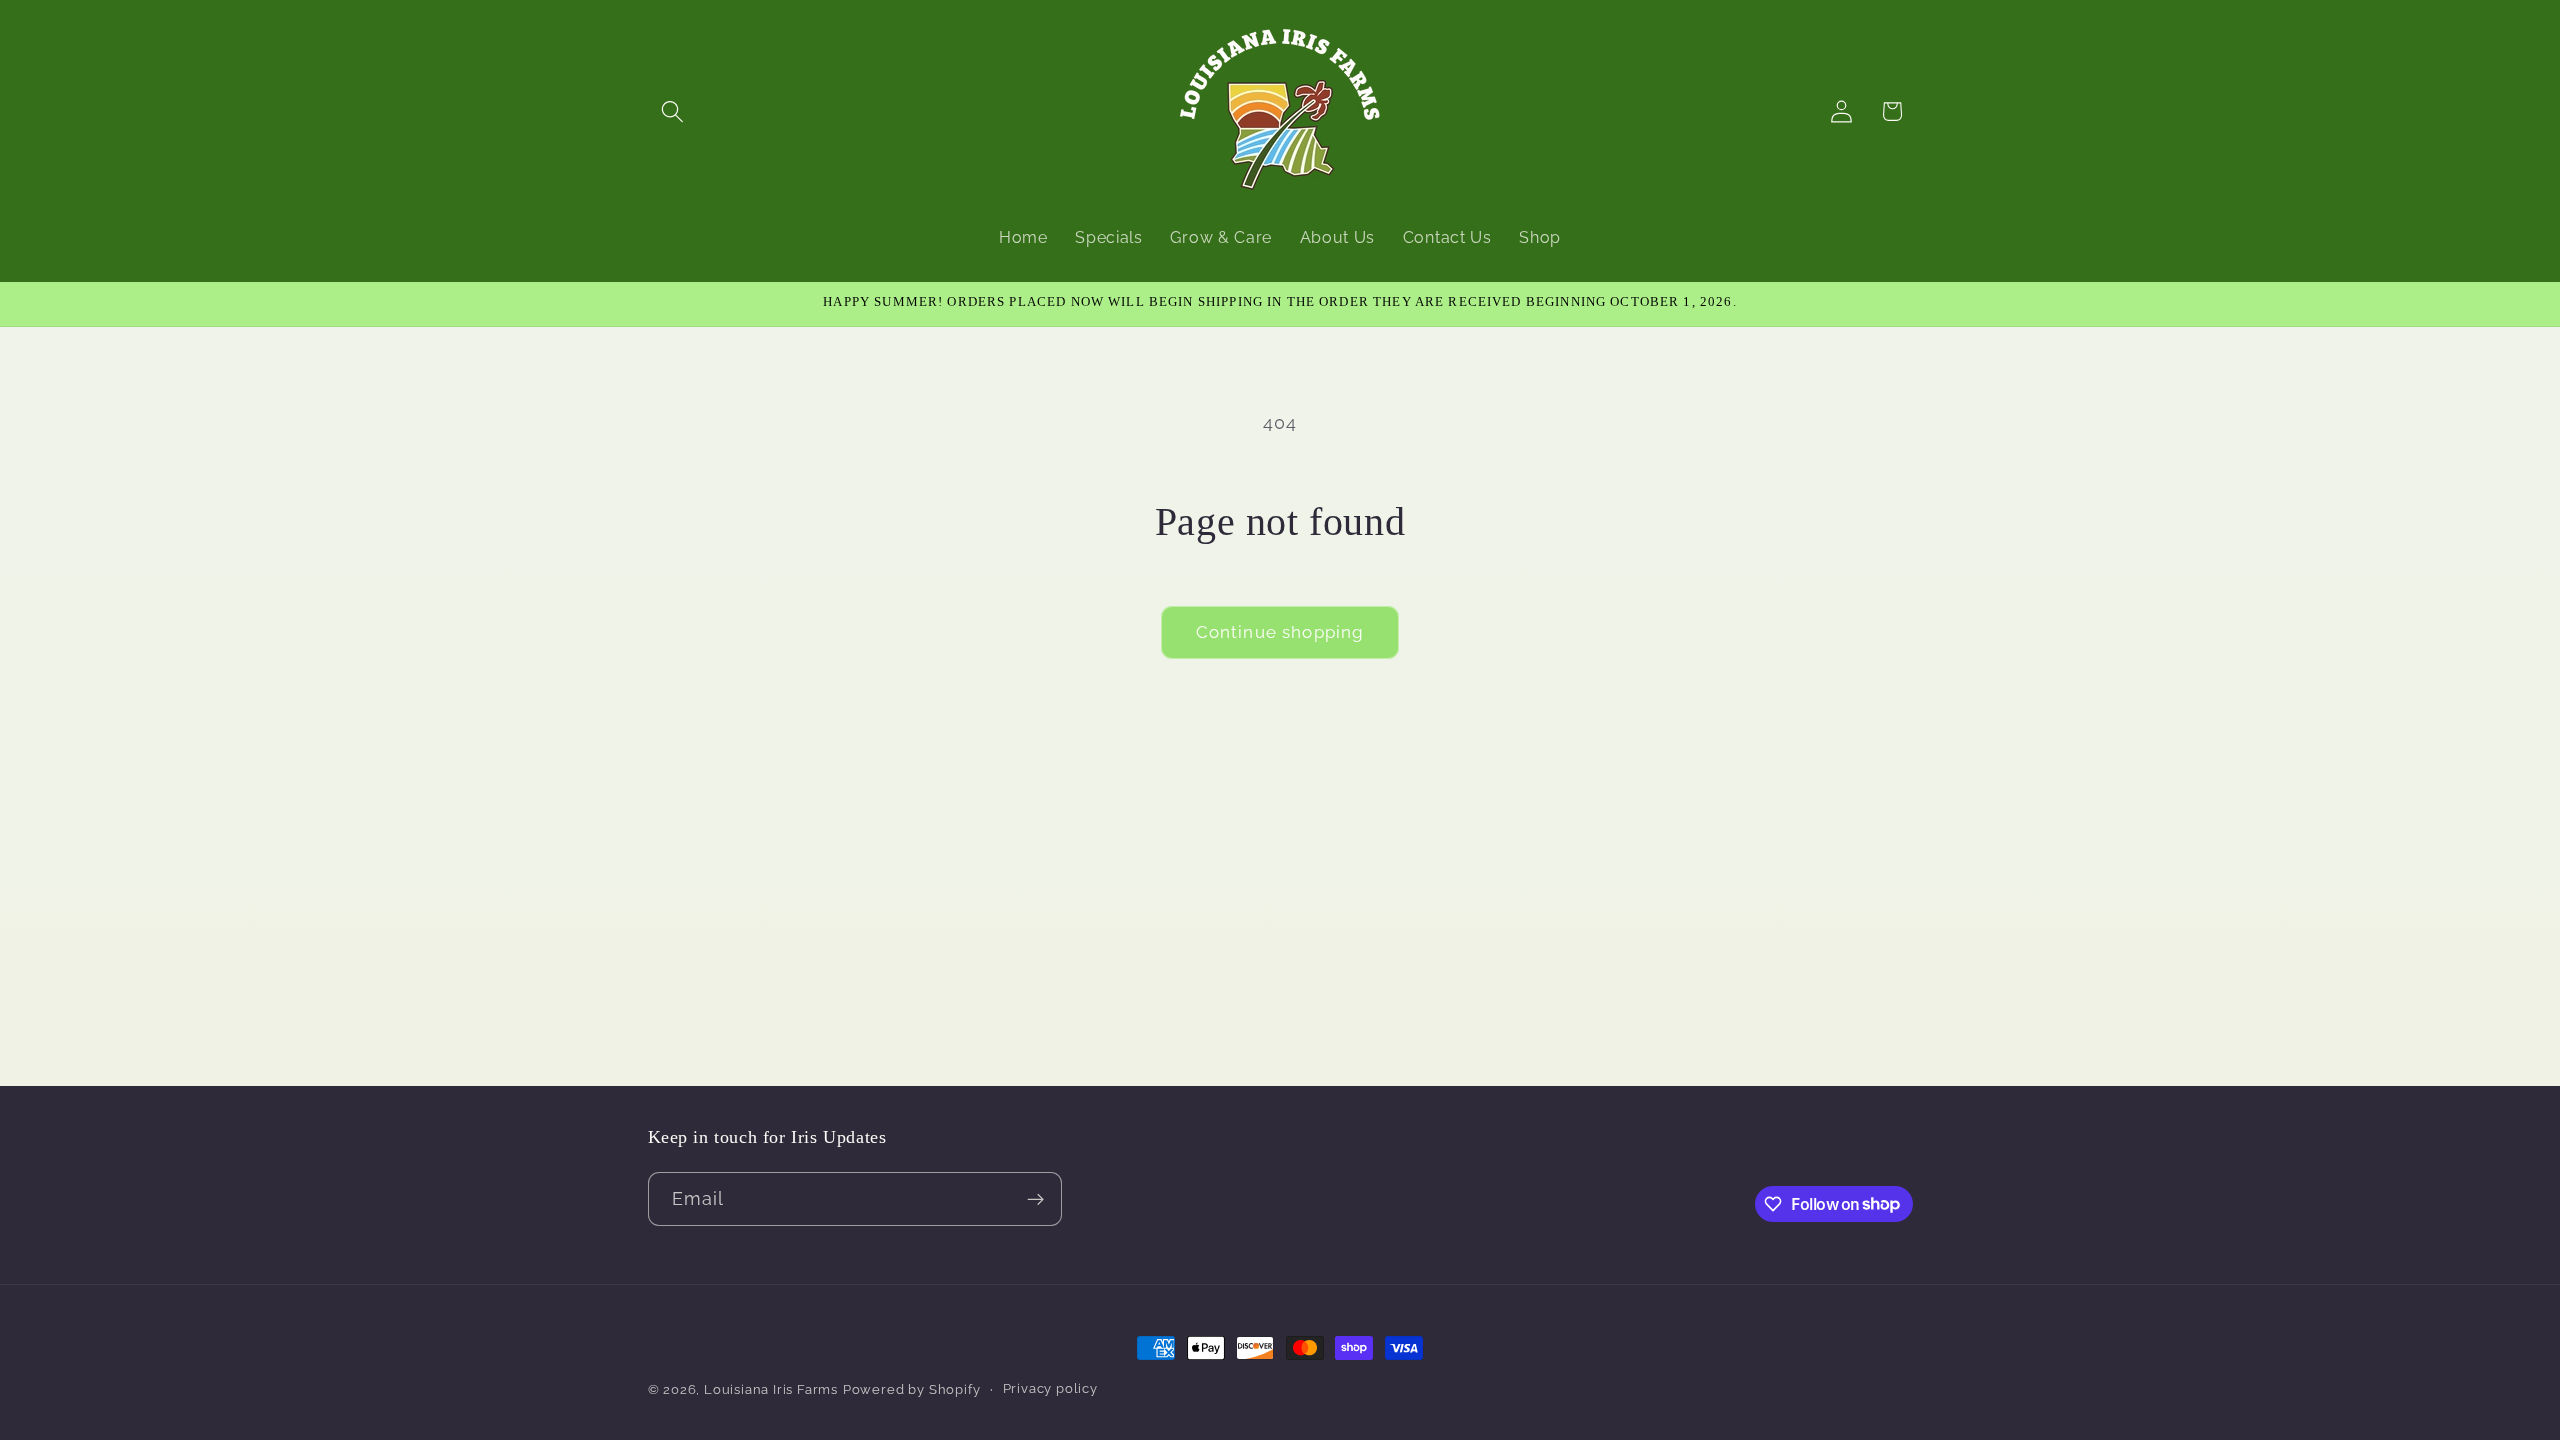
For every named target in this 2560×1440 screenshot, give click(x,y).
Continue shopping (1280, 632)
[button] (673, 111)
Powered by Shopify (912, 1389)
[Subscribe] (1035, 1199)
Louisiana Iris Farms (771, 1389)
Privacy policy (1050, 1388)
